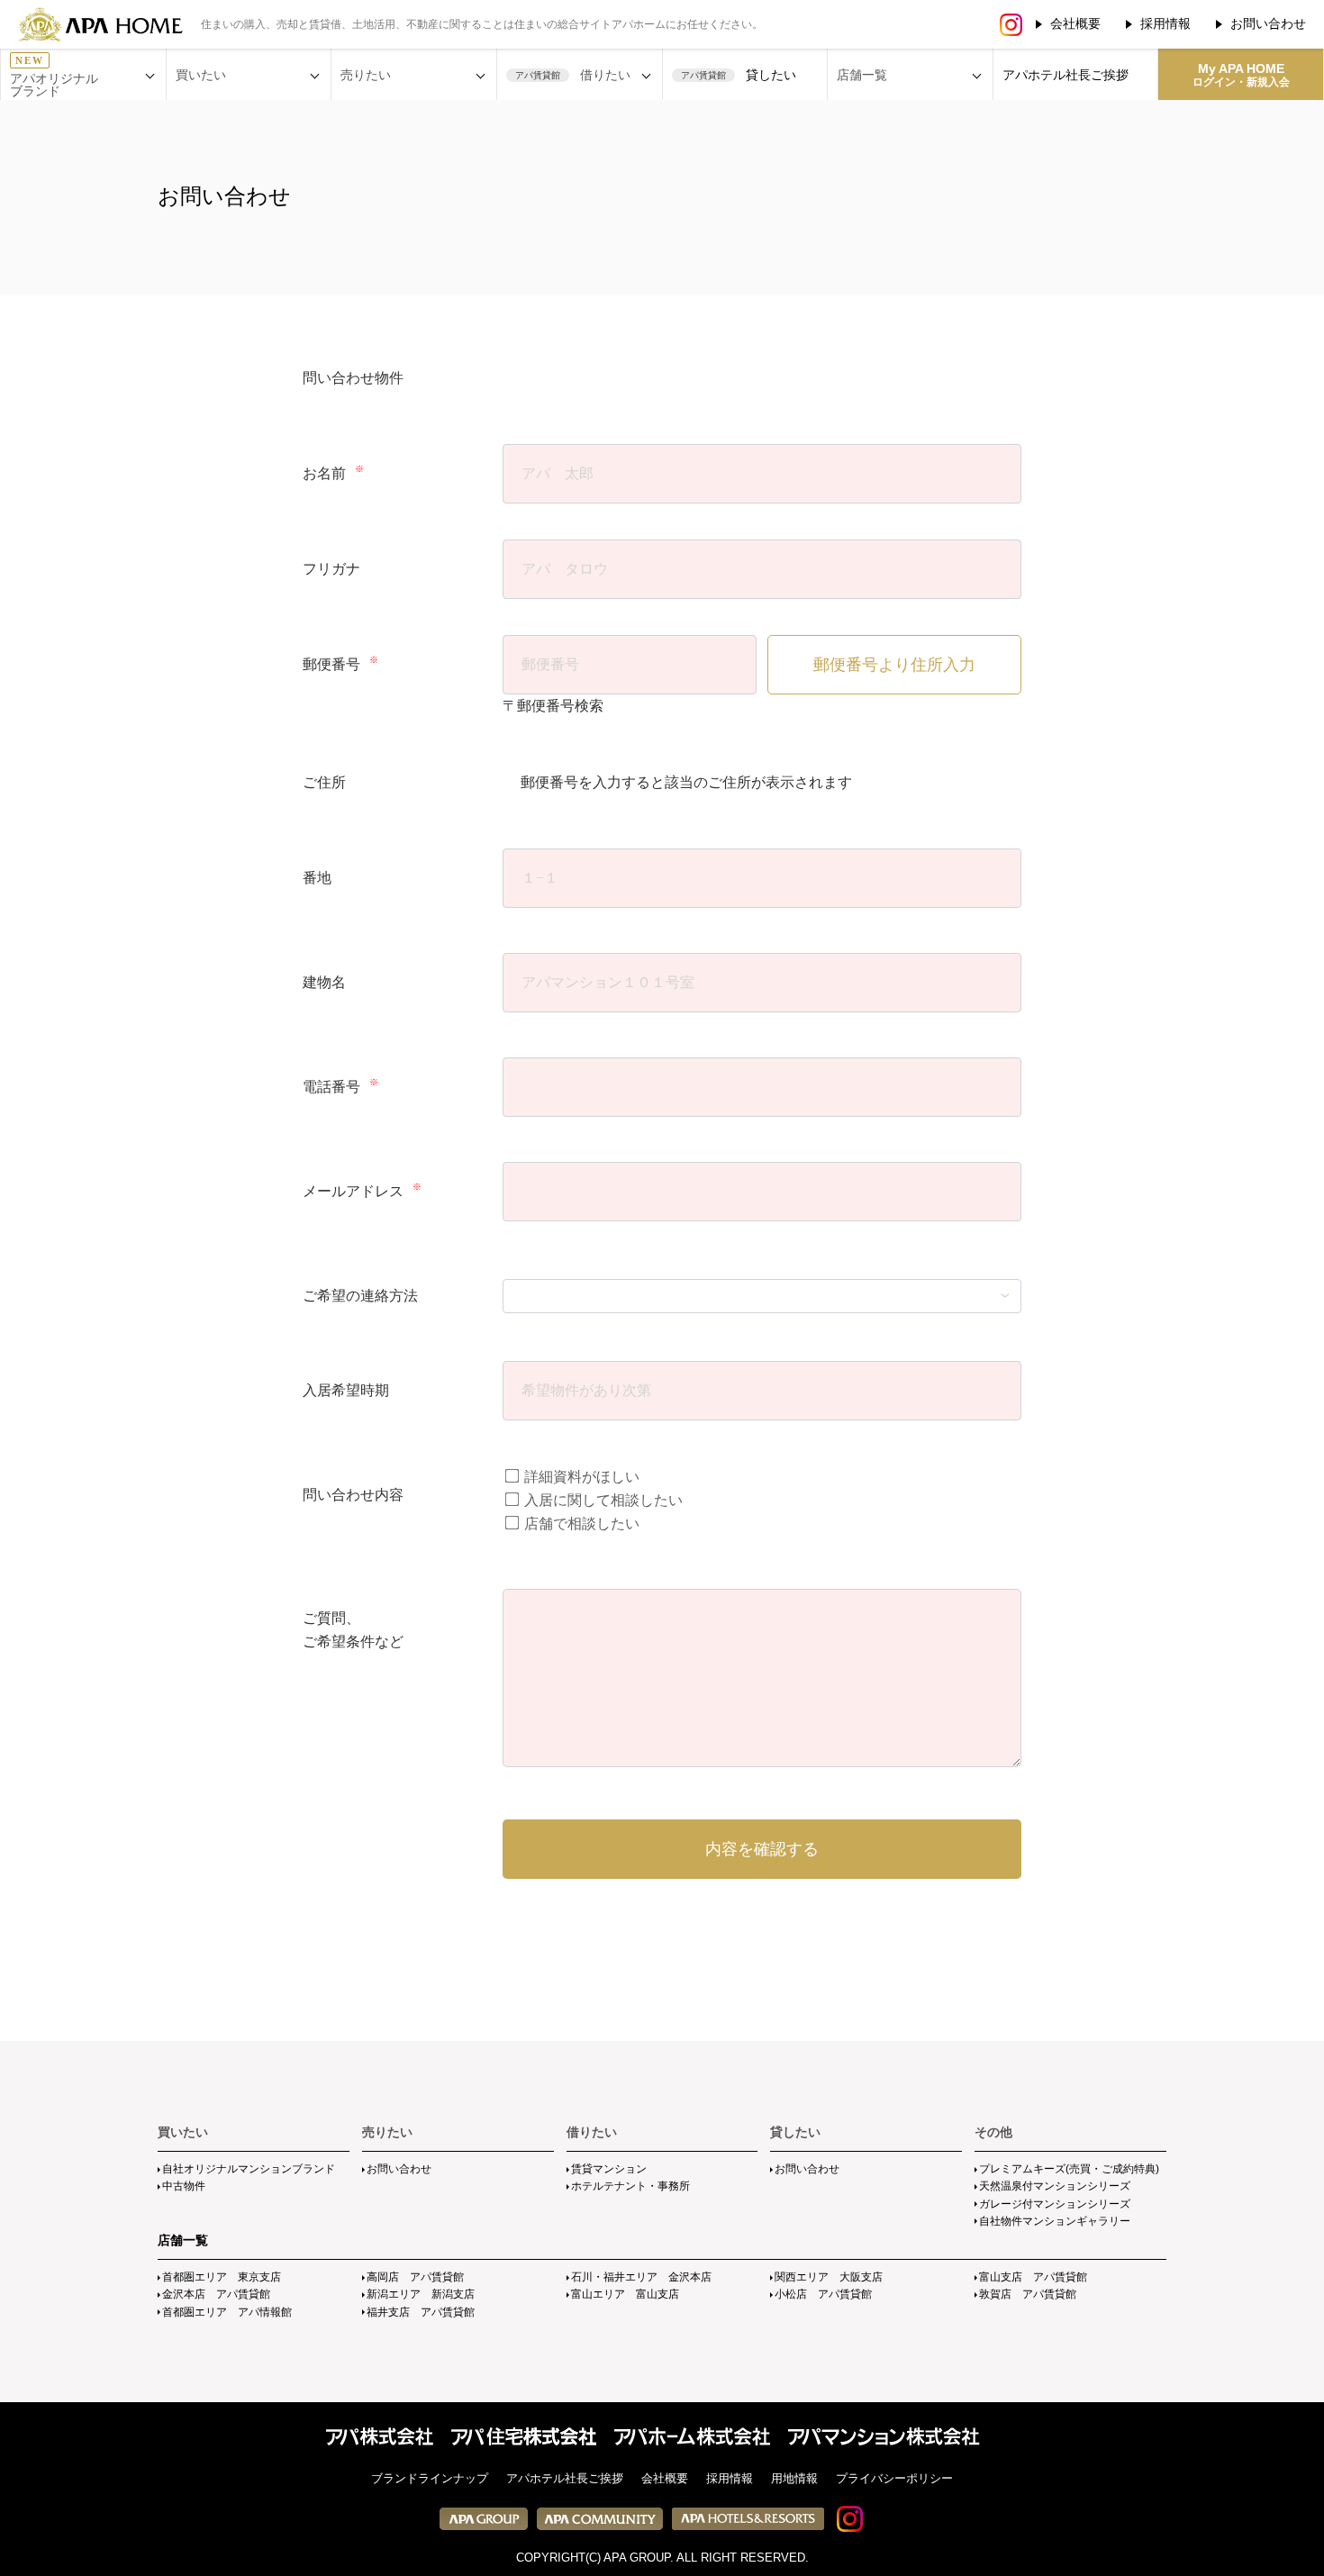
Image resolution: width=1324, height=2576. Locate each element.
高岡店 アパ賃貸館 (415, 2277)
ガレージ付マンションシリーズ (1055, 2204)
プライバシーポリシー (894, 2478)
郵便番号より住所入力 (894, 665)
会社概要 (1075, 23)
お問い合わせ (1268, 23)
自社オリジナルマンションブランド (249, 2169)
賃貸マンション (609, 2169)
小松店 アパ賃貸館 (823, 2294)
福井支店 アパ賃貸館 (421, 2312)
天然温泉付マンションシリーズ (1055, 2186)
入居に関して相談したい (602, 1500)
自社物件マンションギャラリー (1055, 2221)
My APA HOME (1241, 75)
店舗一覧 (183, 2240)
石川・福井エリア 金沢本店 (641, 2277)
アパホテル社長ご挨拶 (1066, 75)
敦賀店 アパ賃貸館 (1028, 2294)
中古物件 (184, 2186)
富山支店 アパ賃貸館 (1033, 2277)
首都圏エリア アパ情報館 (227, 2312)
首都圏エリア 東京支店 (222, 2277)
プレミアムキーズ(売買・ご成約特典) (1069, 2169)
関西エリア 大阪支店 (829, 2277)
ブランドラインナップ (430, 2478)
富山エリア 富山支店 (625, 2294)
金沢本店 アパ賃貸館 (216, 2294)
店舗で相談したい (580, 1524)
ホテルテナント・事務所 (630, 2186)
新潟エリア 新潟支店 (421, 2294)
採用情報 (1165, 23)
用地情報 (794, 2478)
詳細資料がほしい (580, 1477)
